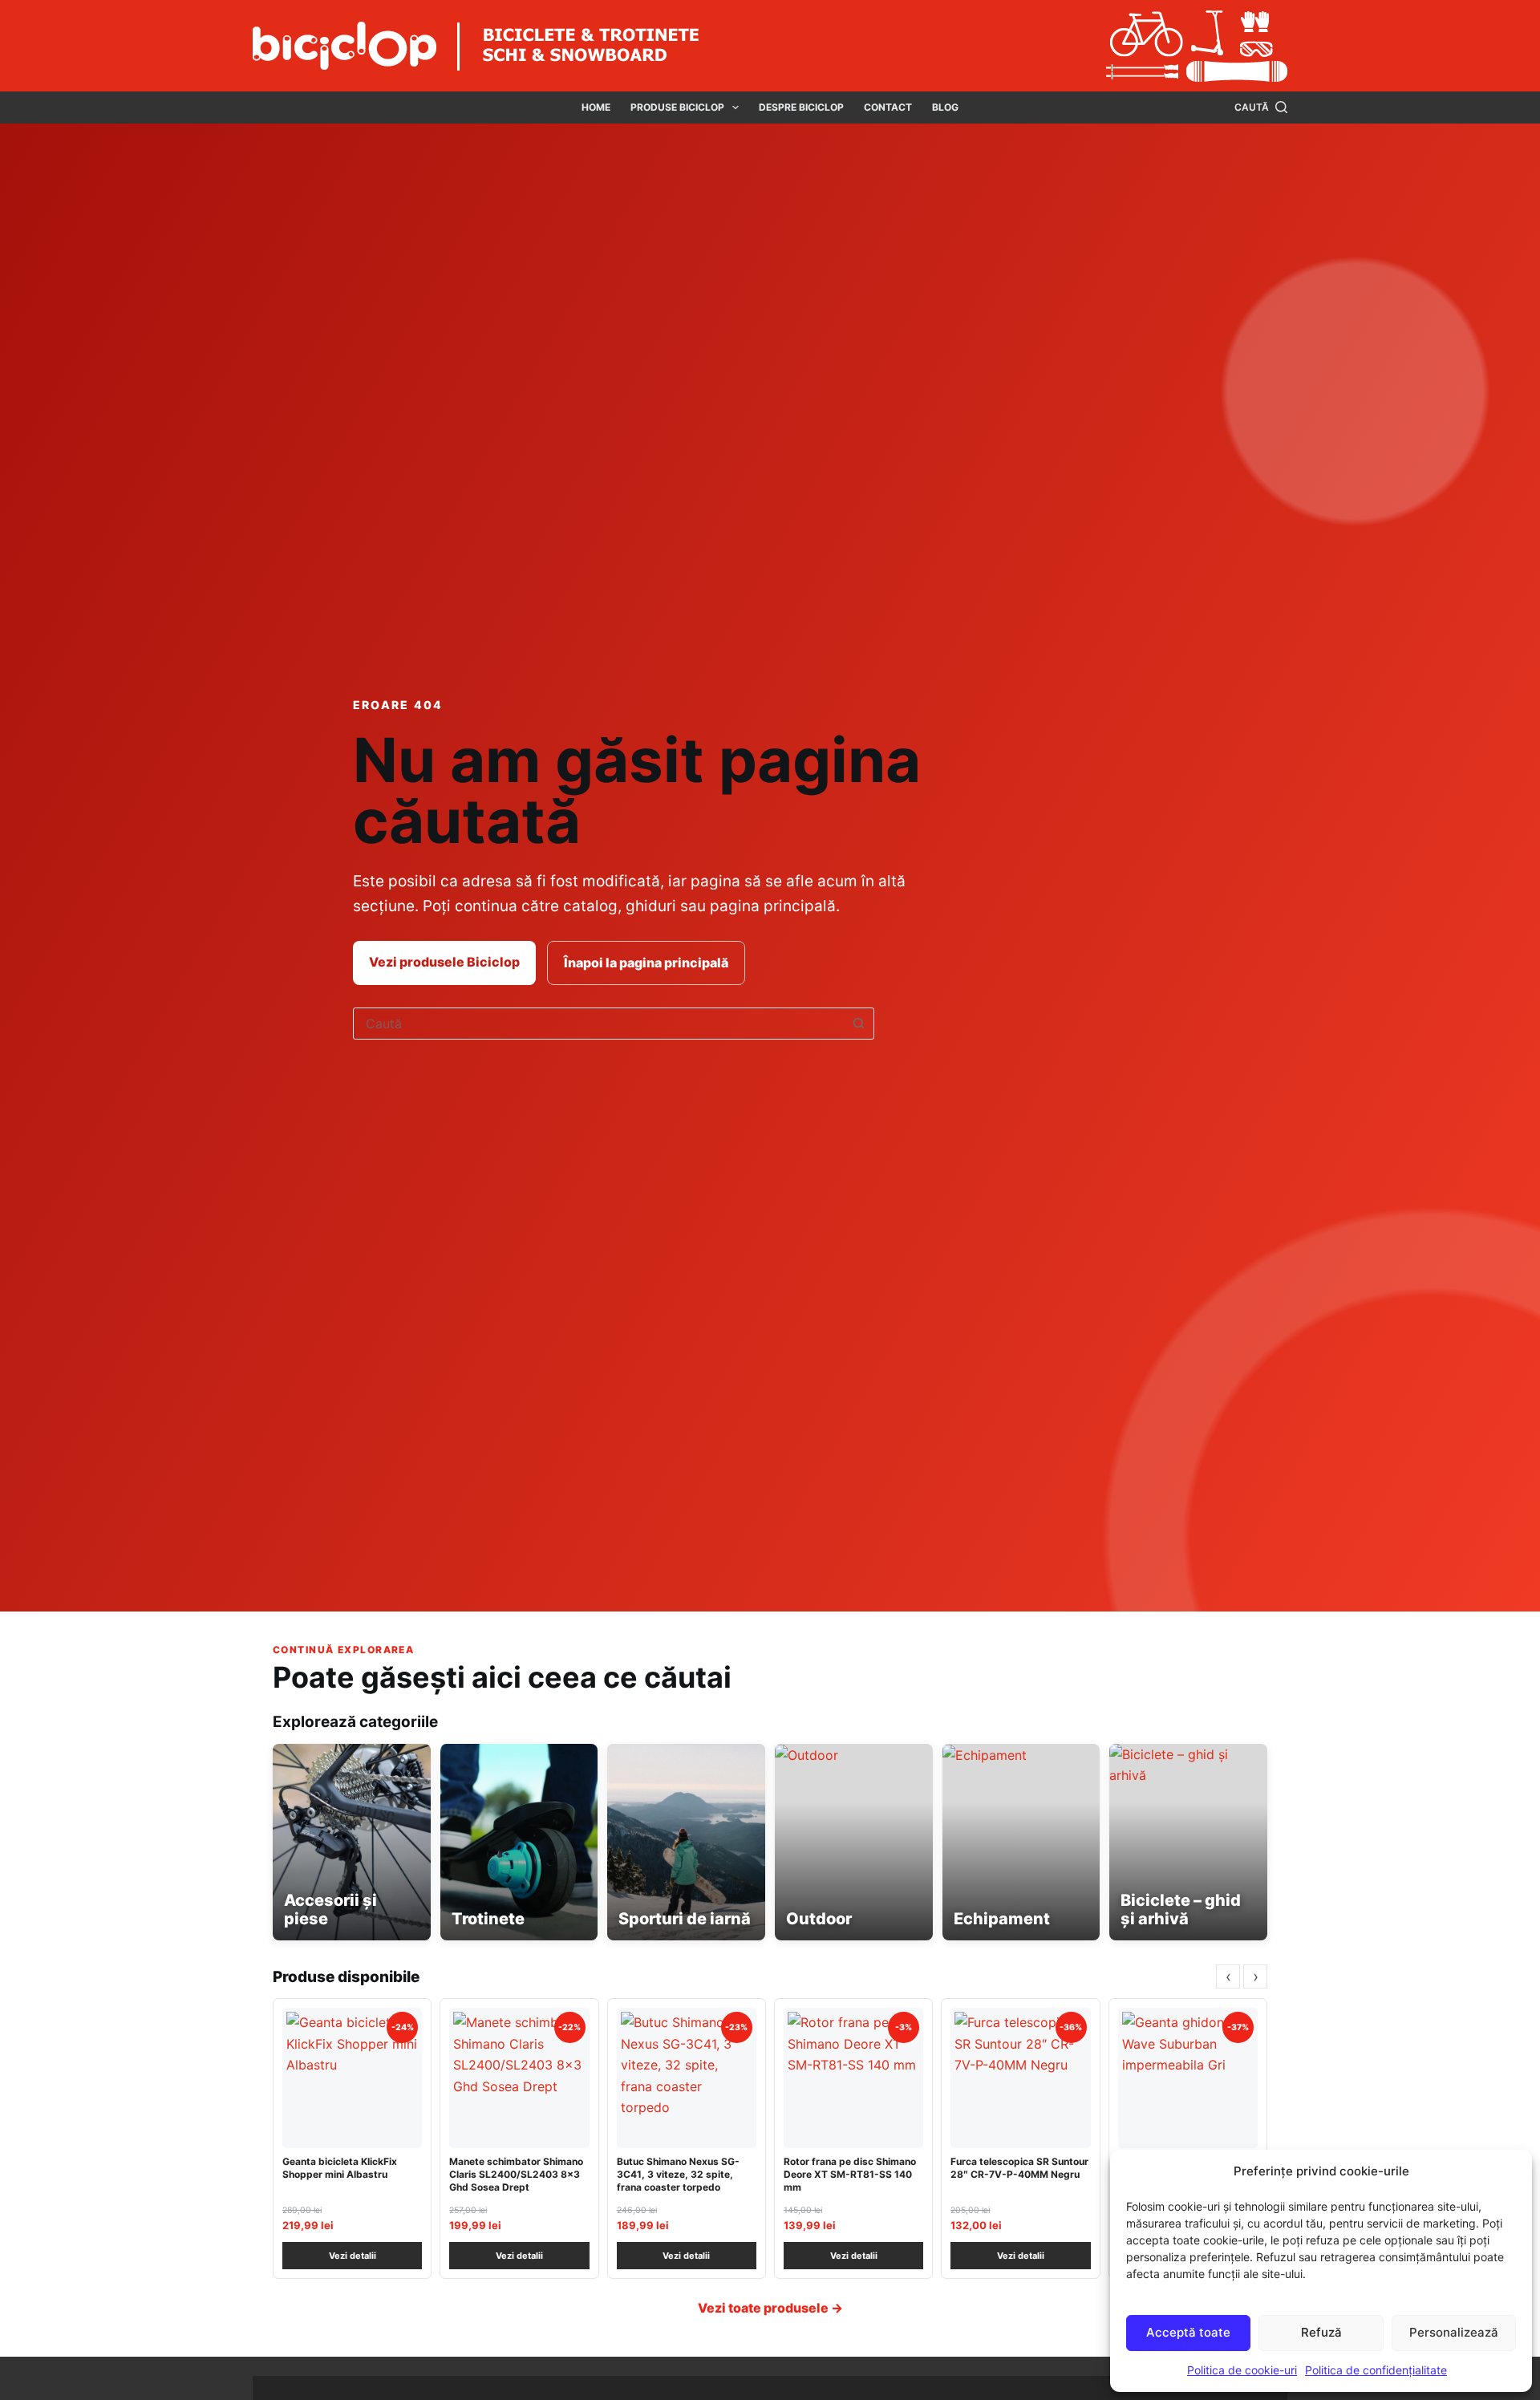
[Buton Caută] (858, 1024)
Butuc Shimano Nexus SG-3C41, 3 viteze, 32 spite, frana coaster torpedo (678, 2174)
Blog (945, 107)
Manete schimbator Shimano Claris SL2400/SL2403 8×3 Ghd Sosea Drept (516, 2174)
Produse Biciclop (677, 107)
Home (596, 107)
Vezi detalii (353, 2256)
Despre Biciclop (801, 107)
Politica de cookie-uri (1242, 2370)
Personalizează (1454, 2332)
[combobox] (598, 1024)
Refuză (1321, 2332)
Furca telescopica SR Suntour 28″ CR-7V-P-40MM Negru (1019, 2168)
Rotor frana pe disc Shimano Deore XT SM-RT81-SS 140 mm (850, 2174)
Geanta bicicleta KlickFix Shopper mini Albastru (340, 2168)
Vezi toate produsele (770, 2308)
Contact (888, 107)
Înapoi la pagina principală (646, 963)
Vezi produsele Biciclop (444, 962)
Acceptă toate (1188, 2332)
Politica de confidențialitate (1376, 2370)
